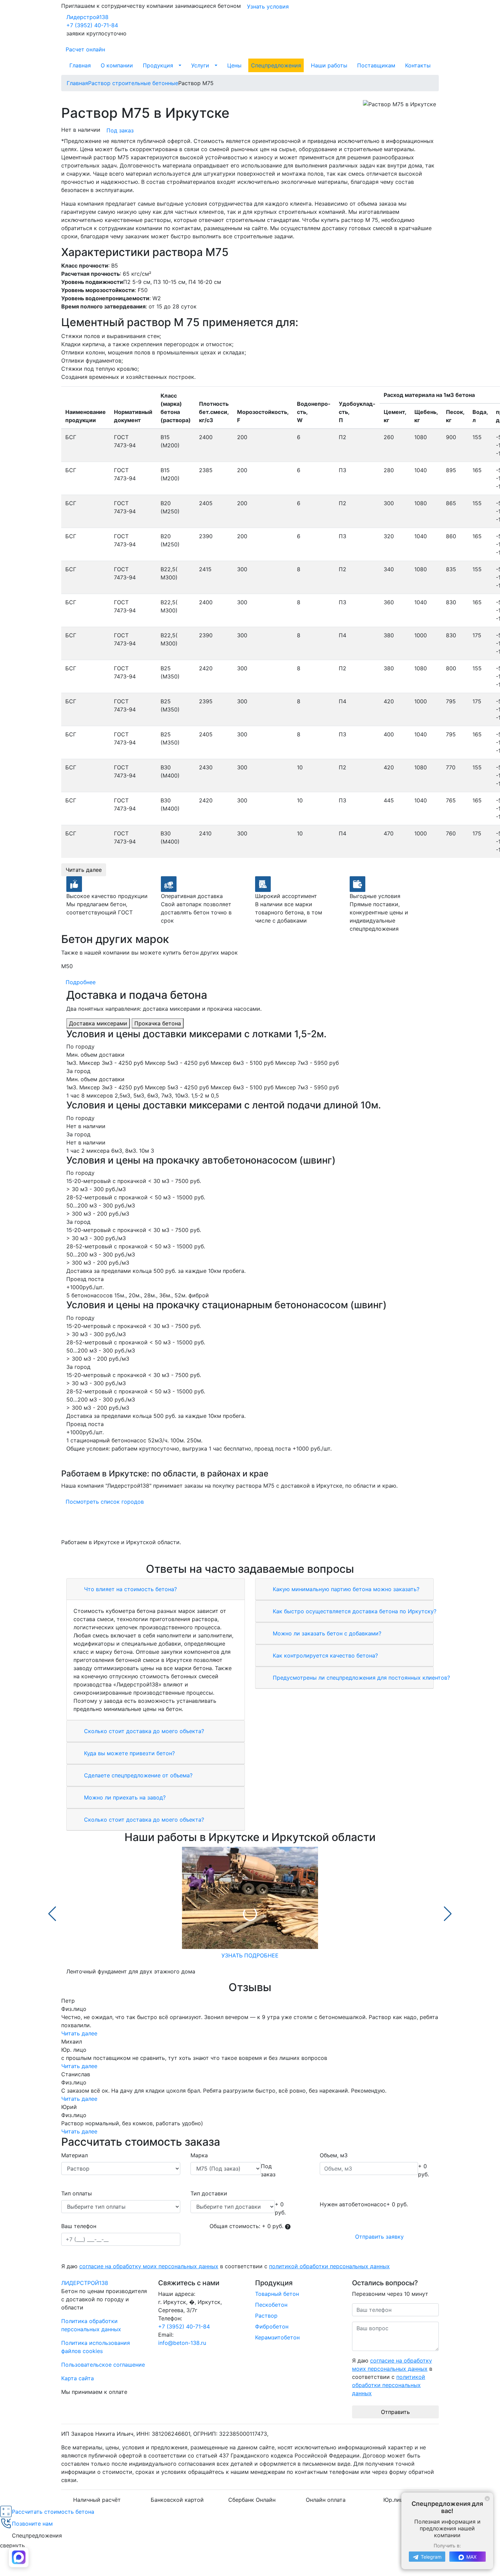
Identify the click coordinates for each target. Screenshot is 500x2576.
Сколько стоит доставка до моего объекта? (143, 1731)
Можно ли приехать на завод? (124, 1797)
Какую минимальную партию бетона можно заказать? (345, 1589)
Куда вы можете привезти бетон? (129, 1753)
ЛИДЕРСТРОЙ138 (85, 2283)
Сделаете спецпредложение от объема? (137, 1775)
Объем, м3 (334, 2155)
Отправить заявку (379, 2237)
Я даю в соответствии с (226, 2266)
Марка (199, 2155)
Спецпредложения (276, 65)
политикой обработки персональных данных (329, 2266)
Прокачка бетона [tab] (158, 1023)
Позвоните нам (32, 2524)
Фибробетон (272, 2326)
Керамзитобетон (277, 2337)
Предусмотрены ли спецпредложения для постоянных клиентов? (361, 1678)
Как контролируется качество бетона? (324, 1655)
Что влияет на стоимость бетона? (130, 1589)
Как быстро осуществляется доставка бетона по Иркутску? (354, 1611)
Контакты (418, 65)
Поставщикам (376, 65)
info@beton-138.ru (182, 2343)
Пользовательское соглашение (103, 2365)
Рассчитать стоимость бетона (53, 2512)
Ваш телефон (79, 2226)
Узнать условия (268, 6)
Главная (80, 65)
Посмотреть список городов (105, 1502)
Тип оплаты (77, 2193)
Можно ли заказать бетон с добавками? (326, 1633)
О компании (117, 65)
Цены (234, 65)
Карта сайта (78, 2378)
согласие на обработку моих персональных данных (149, 2266)
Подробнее (81, 982)
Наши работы (329, 65)
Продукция (158, 65)
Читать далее (84, 870)
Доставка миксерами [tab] (98, 1023)
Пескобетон (271, 2305)
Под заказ (120, 130)
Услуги (200, 65)
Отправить (395, 2412)
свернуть (12, 2545)
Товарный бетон (277, 2294)
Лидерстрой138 (87, 17)
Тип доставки (209, 2193)
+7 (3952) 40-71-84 (92, 25)
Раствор (266, 2316)
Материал (74, 2155)
